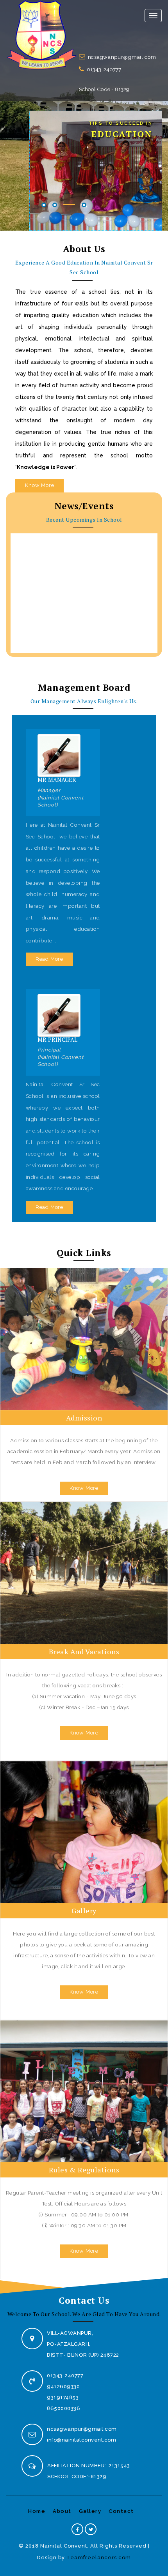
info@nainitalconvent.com (81, 2440)
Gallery (84, 1911)
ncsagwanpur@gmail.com (122, 57)
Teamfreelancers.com (99, 2557)
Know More (39, 485)
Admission (84, 1418)
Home (37, 2511)
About (62, 2511)
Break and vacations (84, 1651)
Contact (121, 2511)
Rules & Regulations (84, 2170)
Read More (49, 959)
